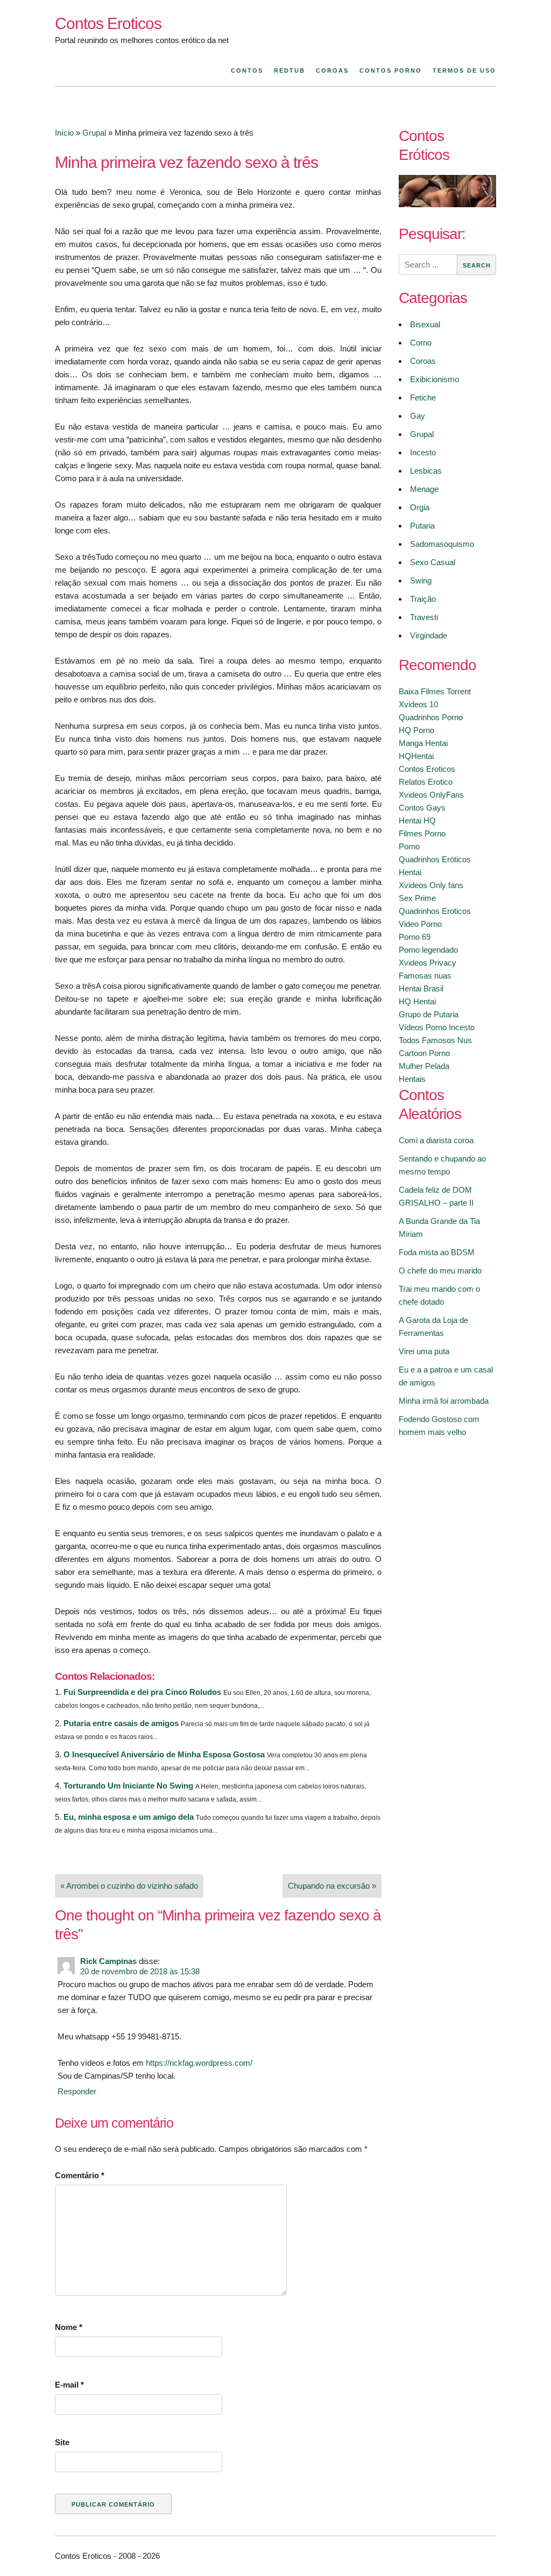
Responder (77, 2091)
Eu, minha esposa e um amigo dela (129, 1817)
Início (64, 133)
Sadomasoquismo (442, 544)
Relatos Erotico (426, 782)
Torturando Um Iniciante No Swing (128, 1786)
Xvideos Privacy (428, 963)
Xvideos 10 (418, 704)
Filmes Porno (422, 833)
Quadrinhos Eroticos (435, 911)
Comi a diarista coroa (436, 1140)
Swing (421, 580)
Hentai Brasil (421, 988)
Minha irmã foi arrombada (444, 1401)
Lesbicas (426, 471)
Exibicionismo (435, 379)
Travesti (424, 617)
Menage (424, 489)
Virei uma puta (424, 1351)
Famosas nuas (425, 976)
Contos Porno (391, 71)
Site (62, 2442)
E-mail (69, 2385)
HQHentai (416, 756)
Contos (247, 71)
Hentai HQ (417, 821)
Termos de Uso (464, 71)
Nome (69, 2327)
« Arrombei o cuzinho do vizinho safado (129, 1886)
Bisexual (425, 324)
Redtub (289, 71)
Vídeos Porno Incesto (437, 1027)
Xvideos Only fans (431, 885)
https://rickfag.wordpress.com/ (199, 2063)
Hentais (412, 1079)
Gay (418, 416)
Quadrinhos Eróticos (435, 859)
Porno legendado (428, 950)
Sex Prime (417, 898)
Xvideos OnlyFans (431, 795)
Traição (423, 599)
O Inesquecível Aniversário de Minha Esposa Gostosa (164, 1754)
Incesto (423, 452)
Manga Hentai (423, 743)
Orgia (420, 507)
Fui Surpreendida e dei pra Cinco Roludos (142, 1692)
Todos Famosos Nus (435, 1040)
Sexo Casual (433, 562)
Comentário (80, 2175)
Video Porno (420, 924)
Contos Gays (422, 808)
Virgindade (429, 635)
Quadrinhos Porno (431, 717)
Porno (409, 846)
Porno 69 (415, 937)
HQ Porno (416, 730)
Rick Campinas (108, 1961)
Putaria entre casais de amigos (121, 1723)
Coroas (332, 71)
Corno (421, 343)
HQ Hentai (417, 1001)
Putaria (422, 526)
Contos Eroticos (108, 23)
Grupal (94, 133)
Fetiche (423, 397)
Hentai (410, 872)
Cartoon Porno (424, 1053)
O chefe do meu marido (440, 1271)
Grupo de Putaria (429, 1014)
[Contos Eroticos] (447, 204)
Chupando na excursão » (332, 1886)
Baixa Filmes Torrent (435, 691)
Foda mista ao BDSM (437, 1252)
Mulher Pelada (424, 1066)
